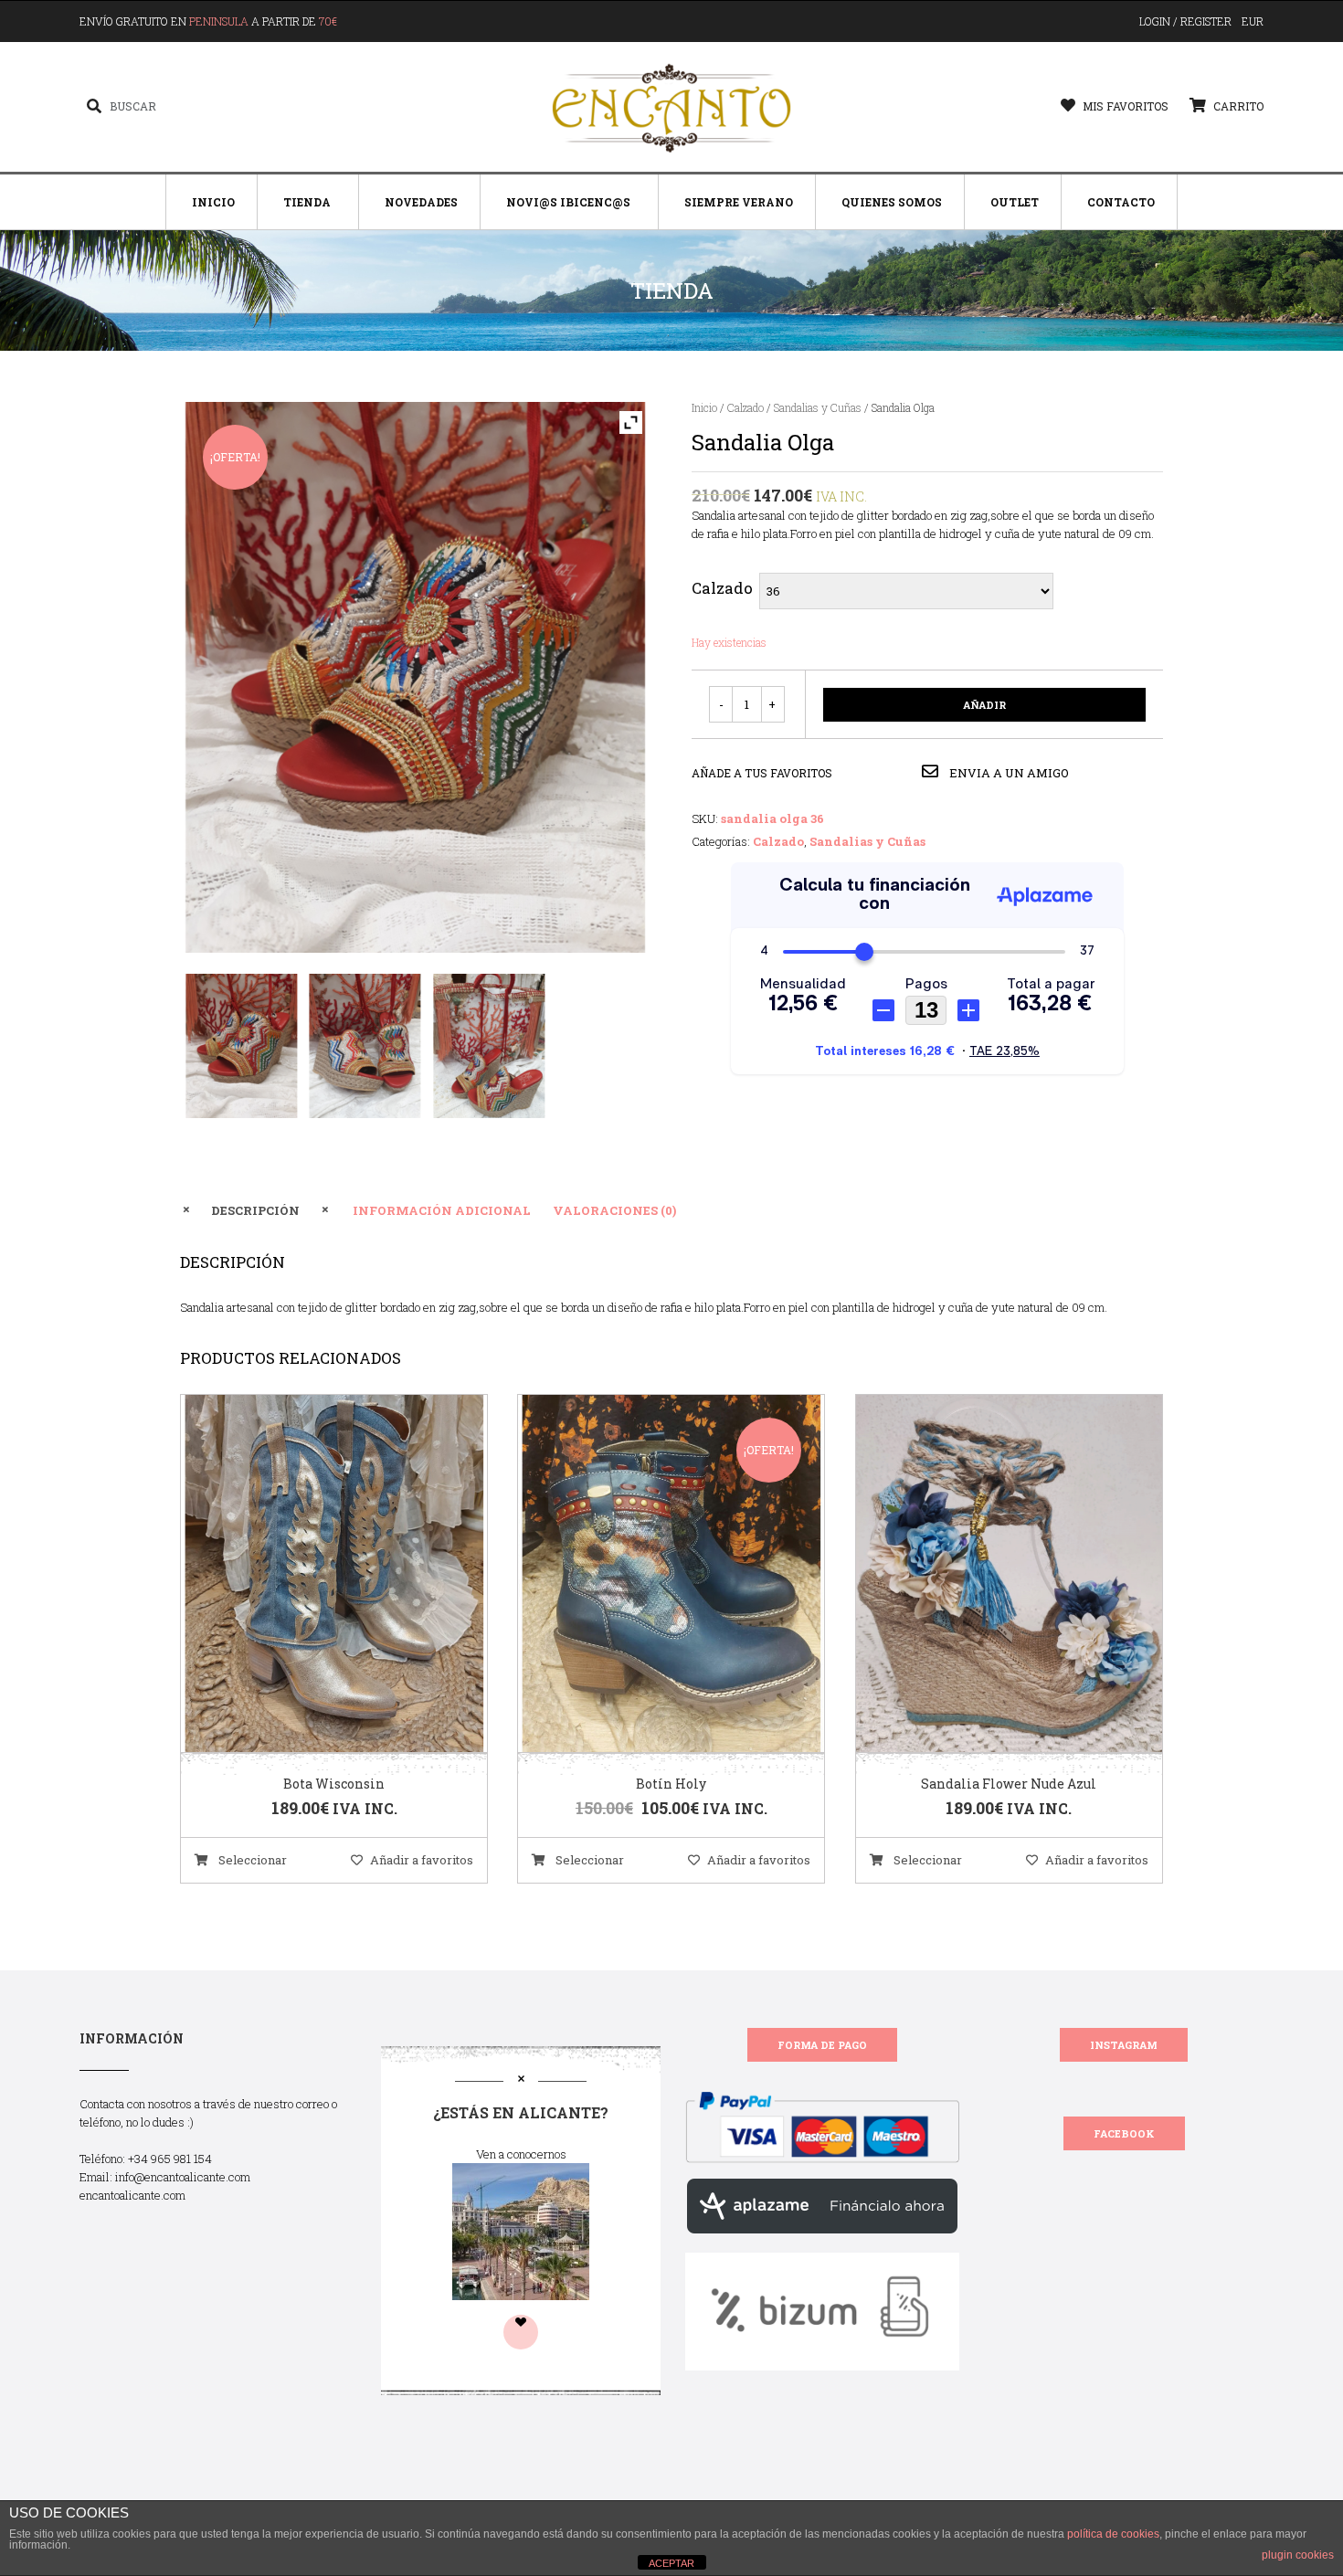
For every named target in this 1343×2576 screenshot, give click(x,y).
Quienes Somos (892, 202)
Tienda (307, 202)
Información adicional (442, 1210)
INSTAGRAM (1124, 2045)
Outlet (1015, 202)
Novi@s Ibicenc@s (568, 202)
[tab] (255, 1210)
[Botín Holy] (649, 1574)
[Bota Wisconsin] (312, 1574)
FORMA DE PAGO (822, 2045)
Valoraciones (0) (614, 1210)
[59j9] (242, 1046)
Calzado (746, 407)
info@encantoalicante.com (183, 2177)
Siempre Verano (739, 202)
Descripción (255, 1210)
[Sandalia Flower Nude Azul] (986, 1574)
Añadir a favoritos (422, 1860)
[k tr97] (365, 1046)
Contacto (1121, 202)
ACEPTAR (671, 2563)
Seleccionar (251, 1860)
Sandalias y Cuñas (818, 407)
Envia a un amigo (1008, 773)
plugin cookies (1298, 2555)
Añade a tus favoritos (762, 773)
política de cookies (1113, 2534)
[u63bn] (489, 1046)
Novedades (421, 202)
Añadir (984, 705)
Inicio (213, 202)
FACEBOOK (1124, 2133)
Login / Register (1185, 21)
